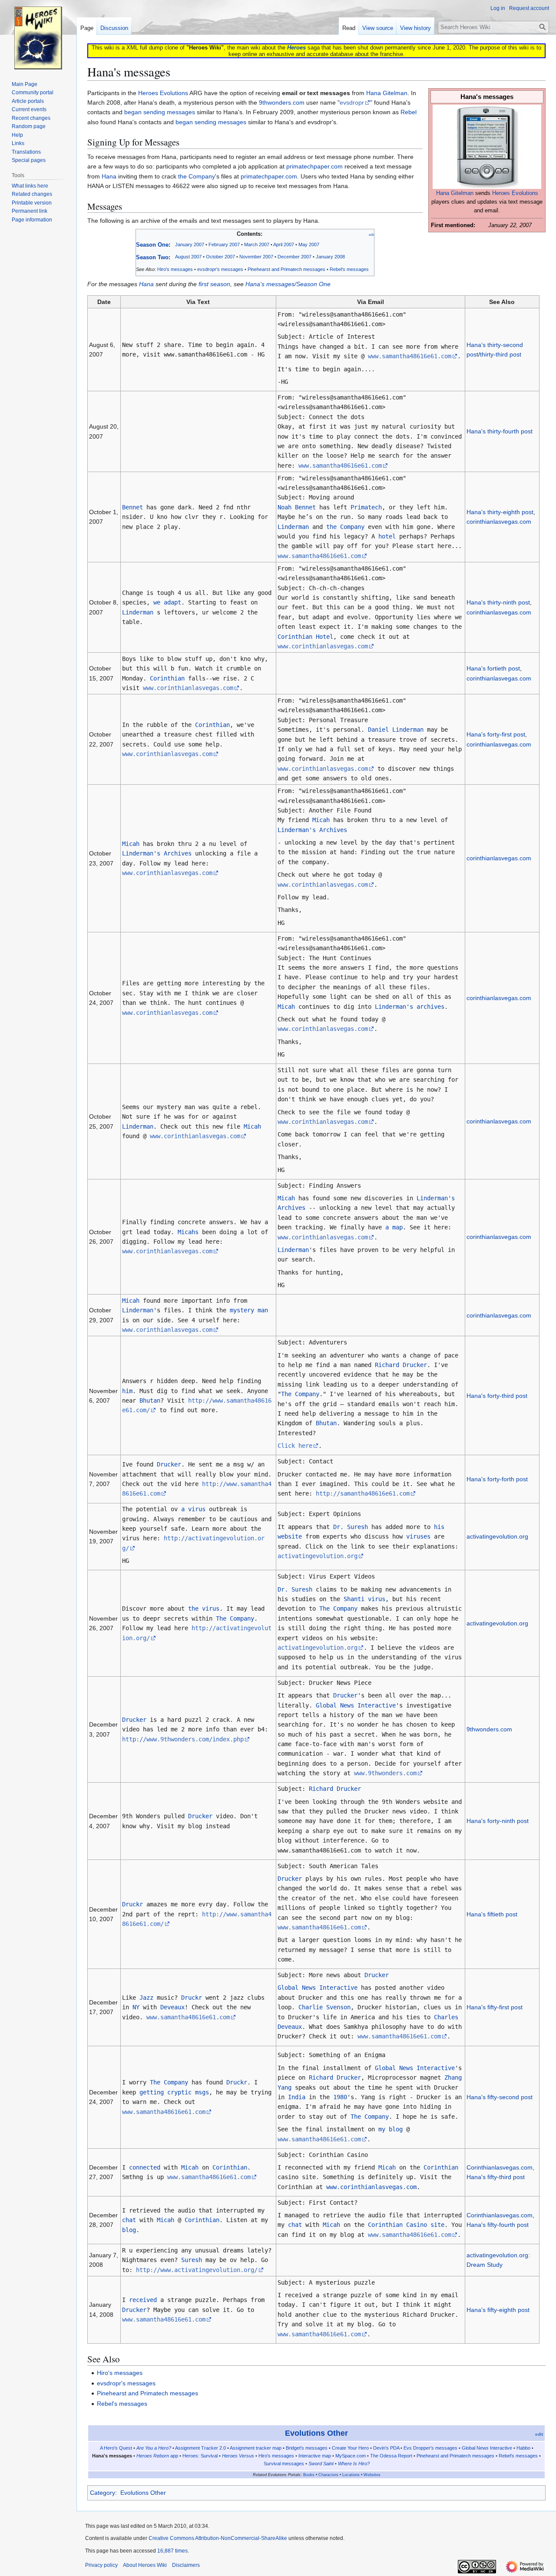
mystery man (249, 1310)
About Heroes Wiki (145, 2565)
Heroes (296, 48)
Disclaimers (186, 2565)
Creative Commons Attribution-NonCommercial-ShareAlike (218, 2538)
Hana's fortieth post (493, 668)
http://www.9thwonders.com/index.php (183, 1739)
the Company (197, 176)
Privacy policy (101, 2565)
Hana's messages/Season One (288, 284)
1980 (340, 2097)
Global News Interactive (356, 1705)
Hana (109, 176)
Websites (372, 2475)
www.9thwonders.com (385, 1773)
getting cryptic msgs (174, 2092)
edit (371, 235)
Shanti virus (364, 1599)
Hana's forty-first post (496, 734)
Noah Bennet (297, 507)
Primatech (366, 507)
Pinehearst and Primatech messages (286, 269)
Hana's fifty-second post (500, 2097)
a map (394, 1227)
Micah (131, 844)
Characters (328, 2475)
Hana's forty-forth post (497, 1479)
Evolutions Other (316, 2433)
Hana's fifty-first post (495, 2007)
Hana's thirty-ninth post (498, 602)
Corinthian (167, 678)
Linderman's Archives (157, 853)
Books (309, 2475)
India (297, 2097)
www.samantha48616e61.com (410, 356)
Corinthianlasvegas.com (500, 2167)
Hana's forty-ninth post (498, 1821)
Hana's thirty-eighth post (500, 512)
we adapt (167, 602)
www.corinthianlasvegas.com (323, 646)
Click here (295, 1446)
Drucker (169, 1464)
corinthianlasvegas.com (499, 522)
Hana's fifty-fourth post (498, 2225)
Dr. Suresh (351, 1527)
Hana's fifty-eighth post (498, 2310)
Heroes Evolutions (515, 193)
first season (214, 284)
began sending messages (160, 112)
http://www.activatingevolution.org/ (197, 2270)
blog (129, 2230)
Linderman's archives (410, 1007)
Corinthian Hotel (305, 637)
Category (103, 2493)
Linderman (293, 527)
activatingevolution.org (318, 1556)
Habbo (523, 2448)
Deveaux (172, 2007)
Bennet (132, 507)
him (127, 1391)
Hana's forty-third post (497, 1396)
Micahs (188, 1232)
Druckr (132, 1904)
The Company (300, 1394)
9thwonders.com (282, 102)
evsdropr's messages (220, 269)
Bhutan (150, 1400)
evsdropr (352, 102)
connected (145, 2167)
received (143, 2300)
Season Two (152, 257)
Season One (152, 245)
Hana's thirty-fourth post (500, 431)
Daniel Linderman (396, 730)
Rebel (409, 112)
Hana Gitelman (455, 193)
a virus (193, 1509)
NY (136, 2007)
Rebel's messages (349, 269)
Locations (351, 2475)
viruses (418, 1536)
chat (129, 2220)
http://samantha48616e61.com (363, 1493)
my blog (391, 2129)
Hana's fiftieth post (492, 1914)
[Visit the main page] (38, 35)
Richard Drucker (401, 1365)
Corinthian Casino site (406, 2225)
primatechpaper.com (314, 166)
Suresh (192, 2260)
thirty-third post (501, 354)
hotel (387, 536)
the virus (204, 1608)
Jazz (146, 1998)
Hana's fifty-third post (496, 2177)
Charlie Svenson (324, 2007)
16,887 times (172, 2551)
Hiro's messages (120, 2373)
